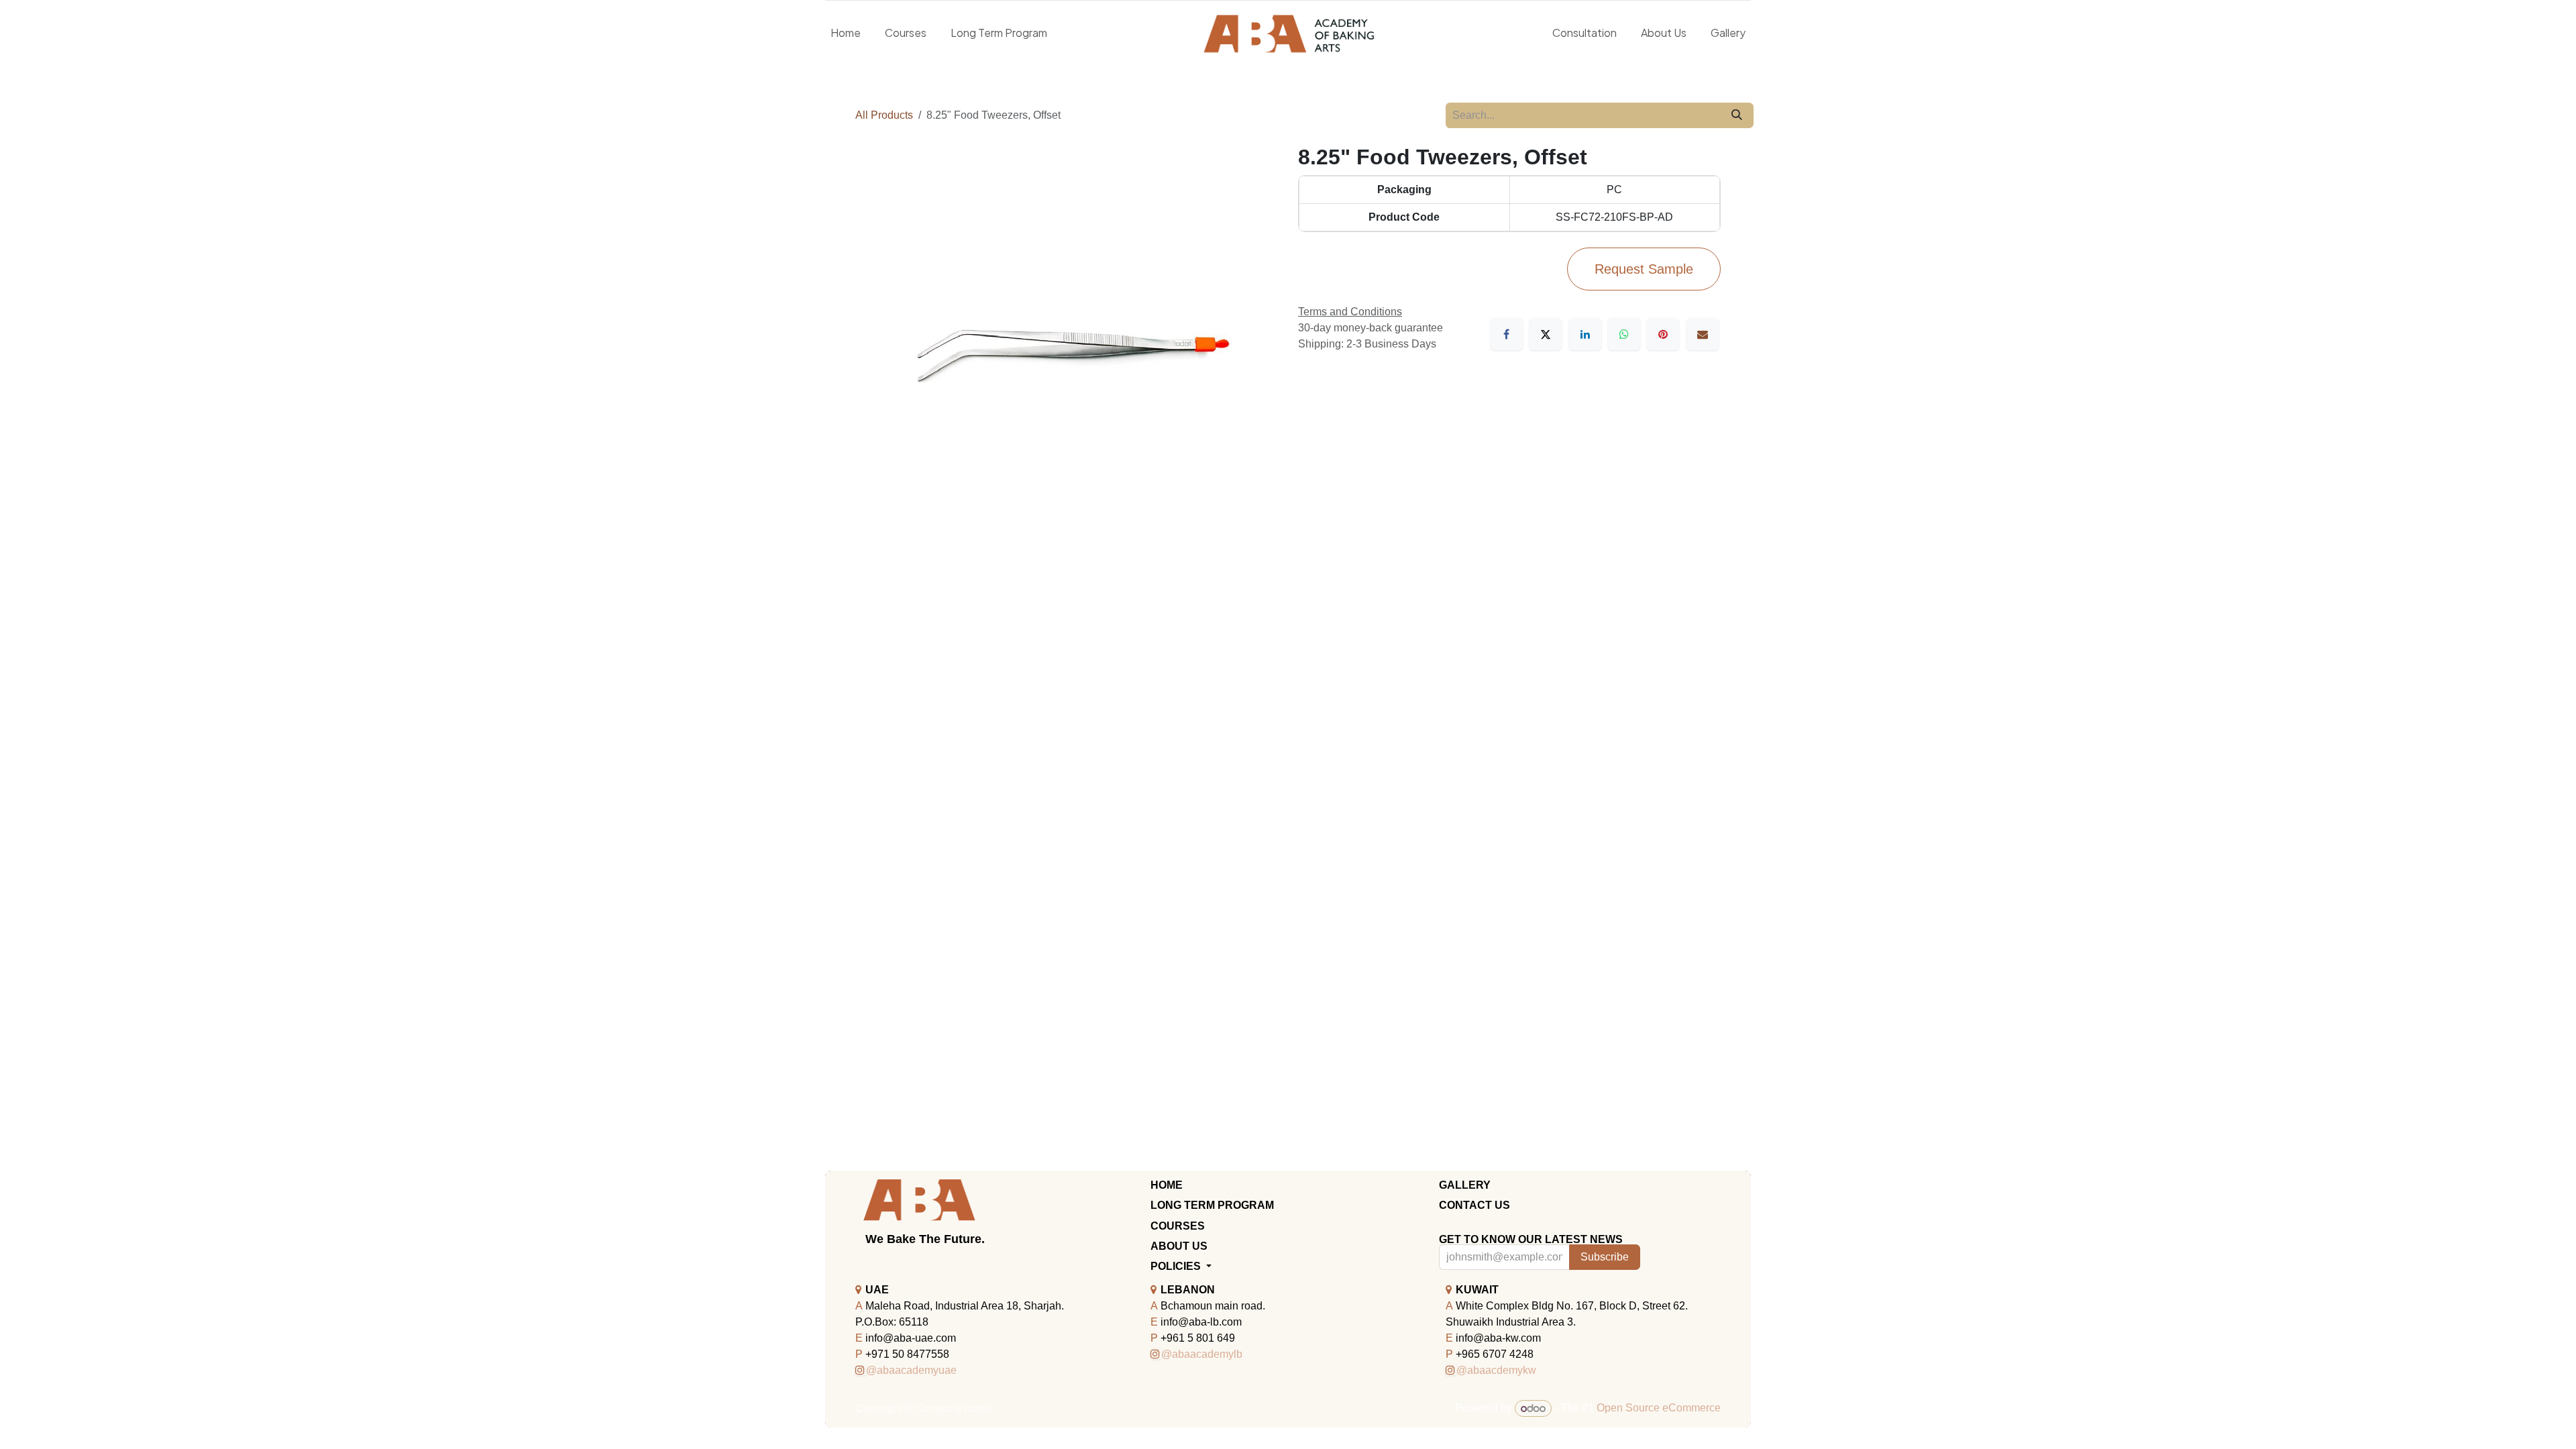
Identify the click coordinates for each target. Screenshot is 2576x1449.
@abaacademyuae (911, 1370)
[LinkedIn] (1585, 334)
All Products (884, 115)
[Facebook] (1507, 334)
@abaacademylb (1202, 1354)
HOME (1167, 1185)
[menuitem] (846, 33)
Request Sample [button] (1644, 269)
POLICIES (1177, 1266)
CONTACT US (1474, 1205)
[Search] (1737, 115)
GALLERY (1465, 1185)
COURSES (1178, 1226)
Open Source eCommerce (1659, 1408)
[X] (1546, 334)
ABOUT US (1179, 1246)
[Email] (1703, 334)
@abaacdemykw (1496, 1370)
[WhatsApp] (1624, 334)
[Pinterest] (1663, 334)
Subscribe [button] (1605, 1257)
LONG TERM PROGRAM (1212, 1205)
